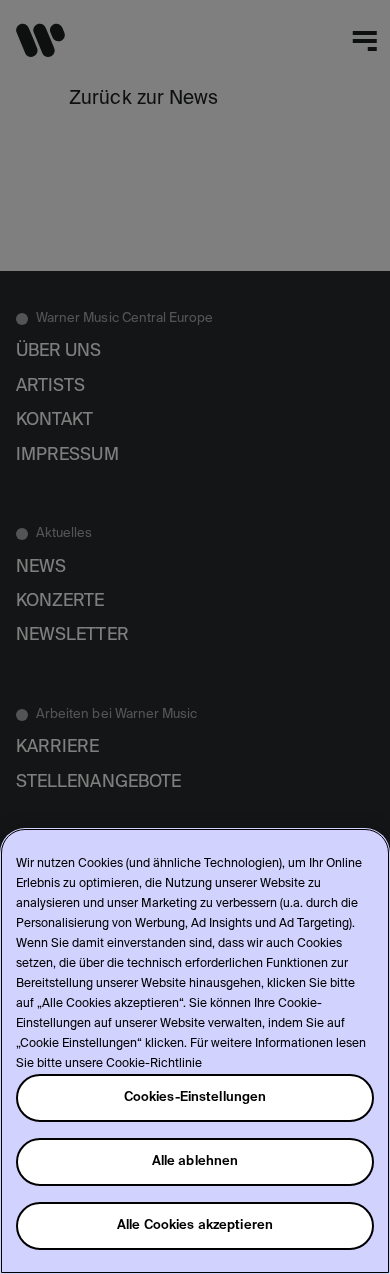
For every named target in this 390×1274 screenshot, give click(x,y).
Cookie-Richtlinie (154, 1064)
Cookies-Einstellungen (195, 1097)
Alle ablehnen (195, 1161)
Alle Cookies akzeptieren (195, 1225)
